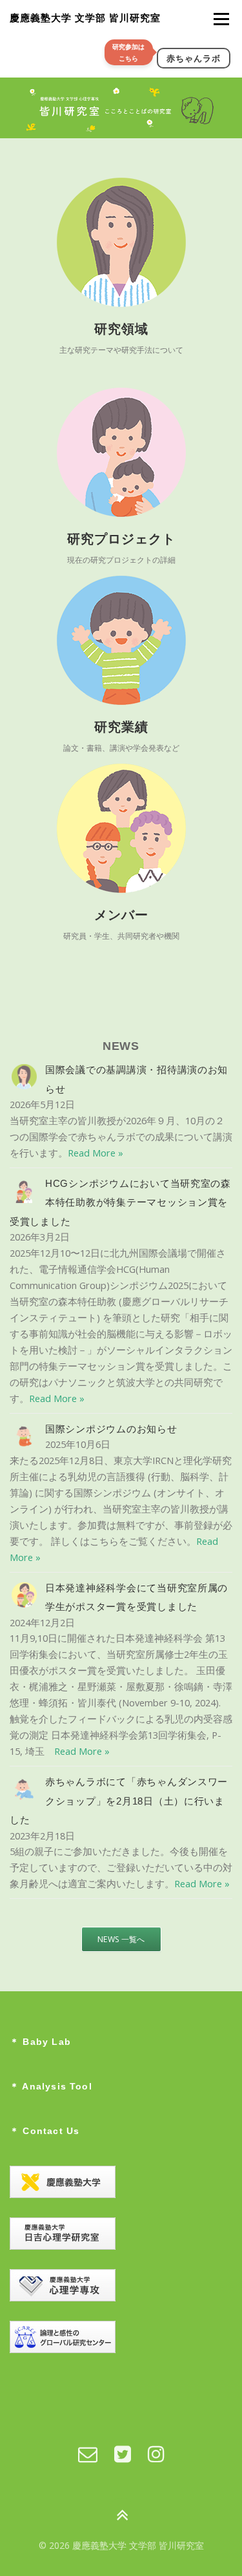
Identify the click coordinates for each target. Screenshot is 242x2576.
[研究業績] (121, 641)
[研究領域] (121, 243)
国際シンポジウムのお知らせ (111, 1429)
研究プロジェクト (121, 539)
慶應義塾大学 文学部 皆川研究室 (85, 18)
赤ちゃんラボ (194, 58)
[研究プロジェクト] (121, 453)
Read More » (96, 1153)
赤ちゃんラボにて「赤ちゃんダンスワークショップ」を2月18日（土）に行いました (119, 1801)
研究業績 (121, 727)
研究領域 (121, 329)
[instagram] (156, 2454)
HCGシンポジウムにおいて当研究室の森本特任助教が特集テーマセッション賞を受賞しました (120, 1203)
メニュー (221, 19)
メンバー (121, 915)
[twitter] (123, 2454)
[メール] (88, 2454)
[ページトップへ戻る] (121, 2516)
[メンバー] (121, 829)
